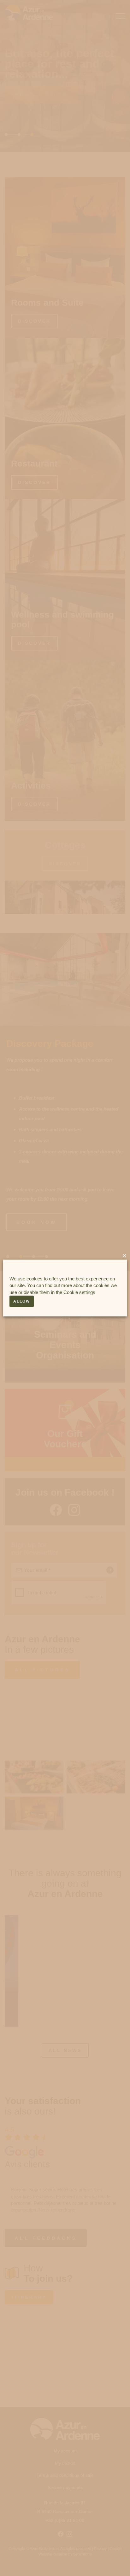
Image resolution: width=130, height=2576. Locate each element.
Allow (22, 1301)
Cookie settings (79, 1292)
